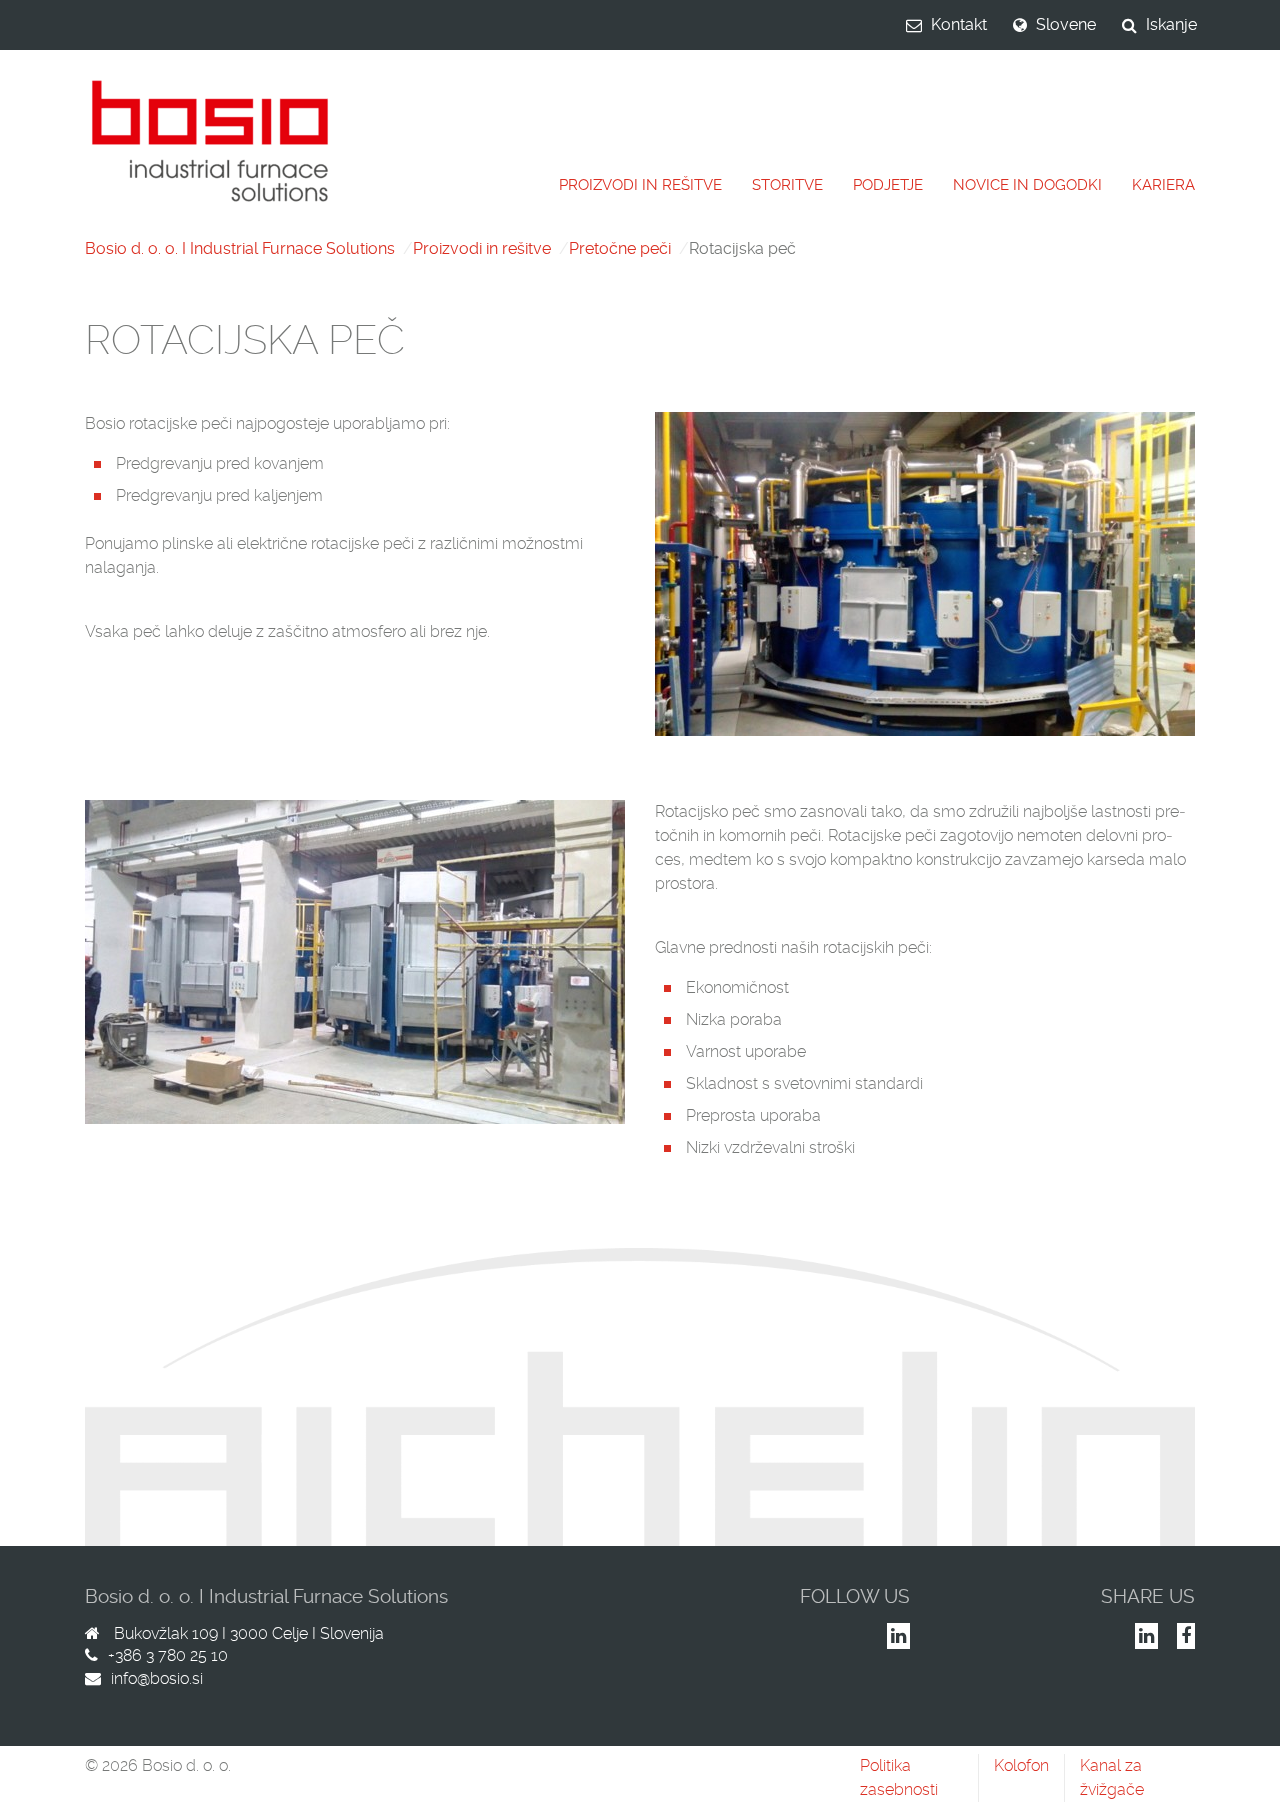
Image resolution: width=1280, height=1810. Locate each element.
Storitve (787, 185)
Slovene (1066, 24)
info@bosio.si (157, 1678)
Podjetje (888, 185)
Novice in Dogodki (1027, 185)
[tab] (640, 185)
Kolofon (1021, 1765)
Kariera (1163, 185)
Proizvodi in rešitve (640, 185)
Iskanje (1171, 24)
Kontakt (959, 24)
